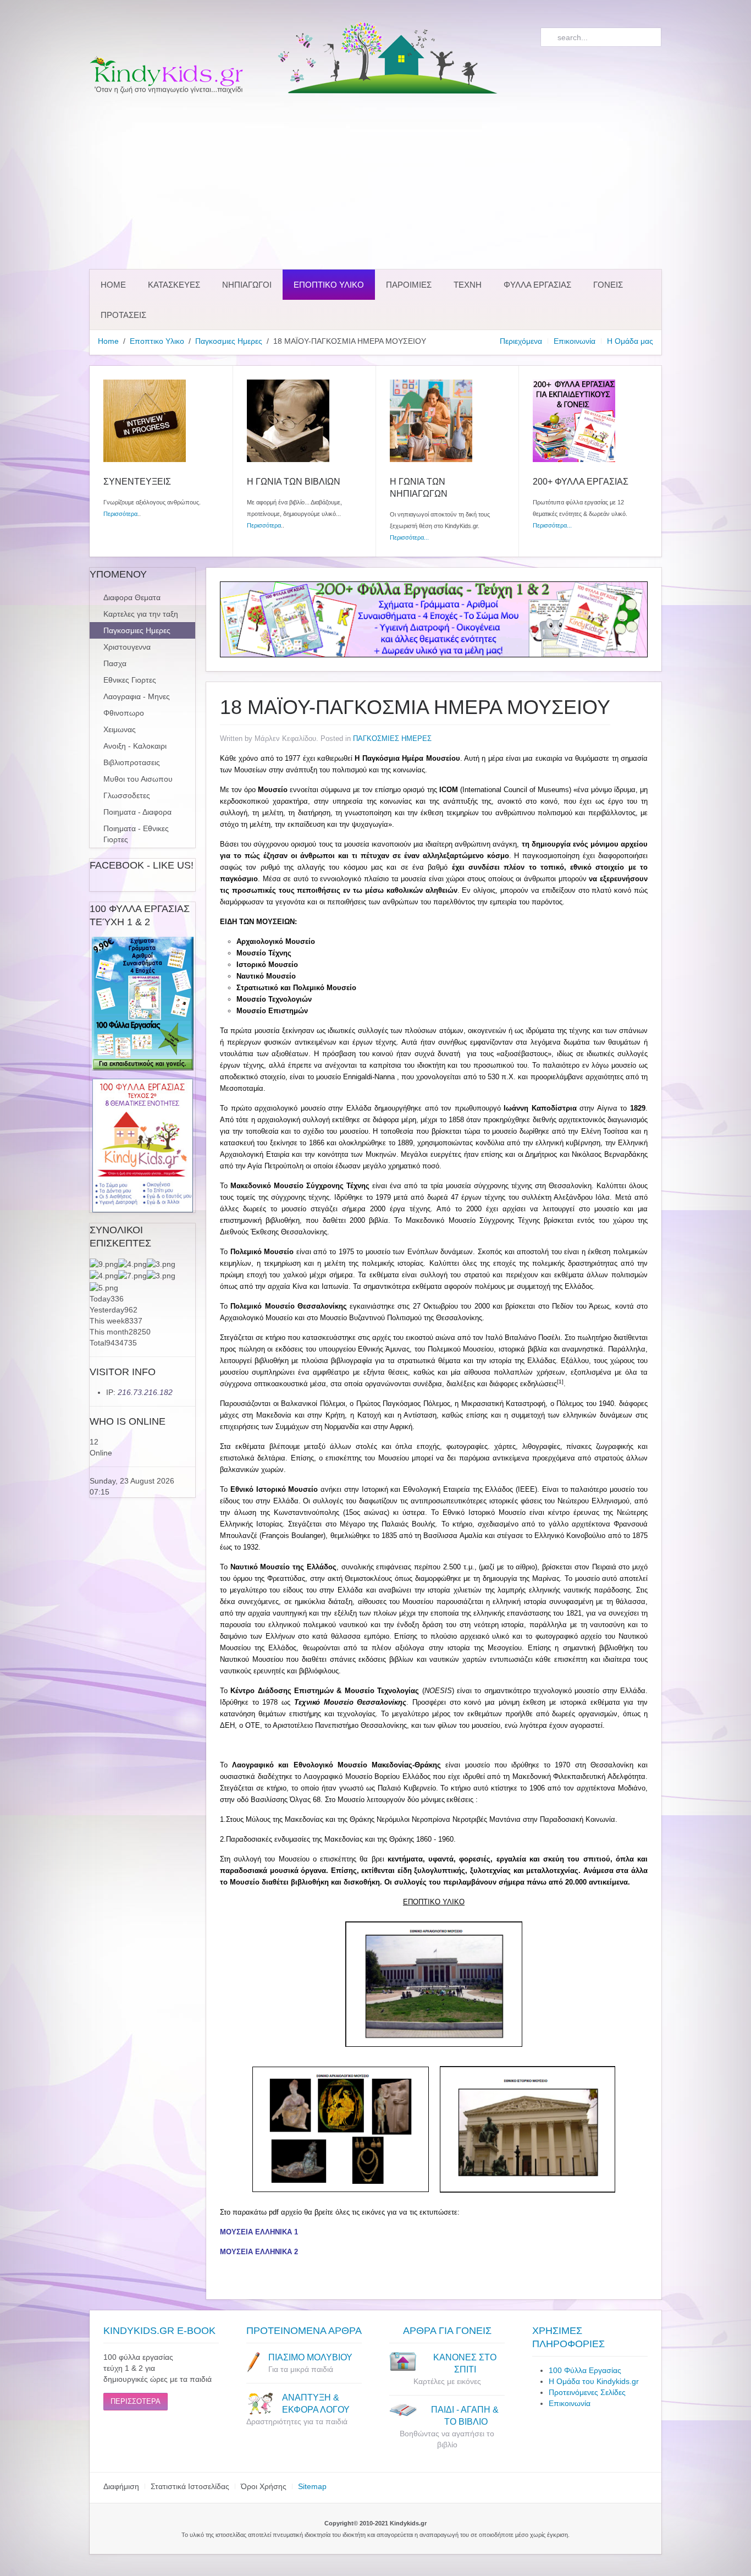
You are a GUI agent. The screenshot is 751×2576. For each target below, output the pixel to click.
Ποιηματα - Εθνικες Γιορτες (136, 834)
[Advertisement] (375, 182)
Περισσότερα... (409, 537)
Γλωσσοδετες (127, 795)
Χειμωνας (120, 729)
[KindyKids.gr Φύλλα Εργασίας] (434, 619)
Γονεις (608, 285)
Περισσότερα (120, 514)
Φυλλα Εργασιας (537, 285)
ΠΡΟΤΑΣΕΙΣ (123, 315)
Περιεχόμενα (521, 341)
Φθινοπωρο (124, 713)
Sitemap (312, 2486)
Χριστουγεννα (127, 647)
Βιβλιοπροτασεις (132, 762)
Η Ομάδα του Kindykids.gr (594, 2381)
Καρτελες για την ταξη (141, 614)
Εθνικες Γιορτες (130, 680)
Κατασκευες (174, 285)
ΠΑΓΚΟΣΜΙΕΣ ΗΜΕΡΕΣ (392, 738)
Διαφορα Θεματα (132, 597)
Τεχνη (468, 285)
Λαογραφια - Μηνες (137, 696)
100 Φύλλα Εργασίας (585, 2370)
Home (113, 285)
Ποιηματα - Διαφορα (137, 812)
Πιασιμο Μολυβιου (310, 2357)
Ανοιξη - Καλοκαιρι (135, 746)
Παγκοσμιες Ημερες (229, 341)
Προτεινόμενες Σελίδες (587, 2392)
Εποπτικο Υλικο (329, 285)
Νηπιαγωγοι (247, 285)
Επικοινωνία (575, 341)
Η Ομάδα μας (630, 341)
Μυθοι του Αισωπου (138, 779)
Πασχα (115, 663)
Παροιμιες (409, 285)
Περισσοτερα (136, 2401)
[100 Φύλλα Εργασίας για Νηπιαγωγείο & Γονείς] (142, 1004)
